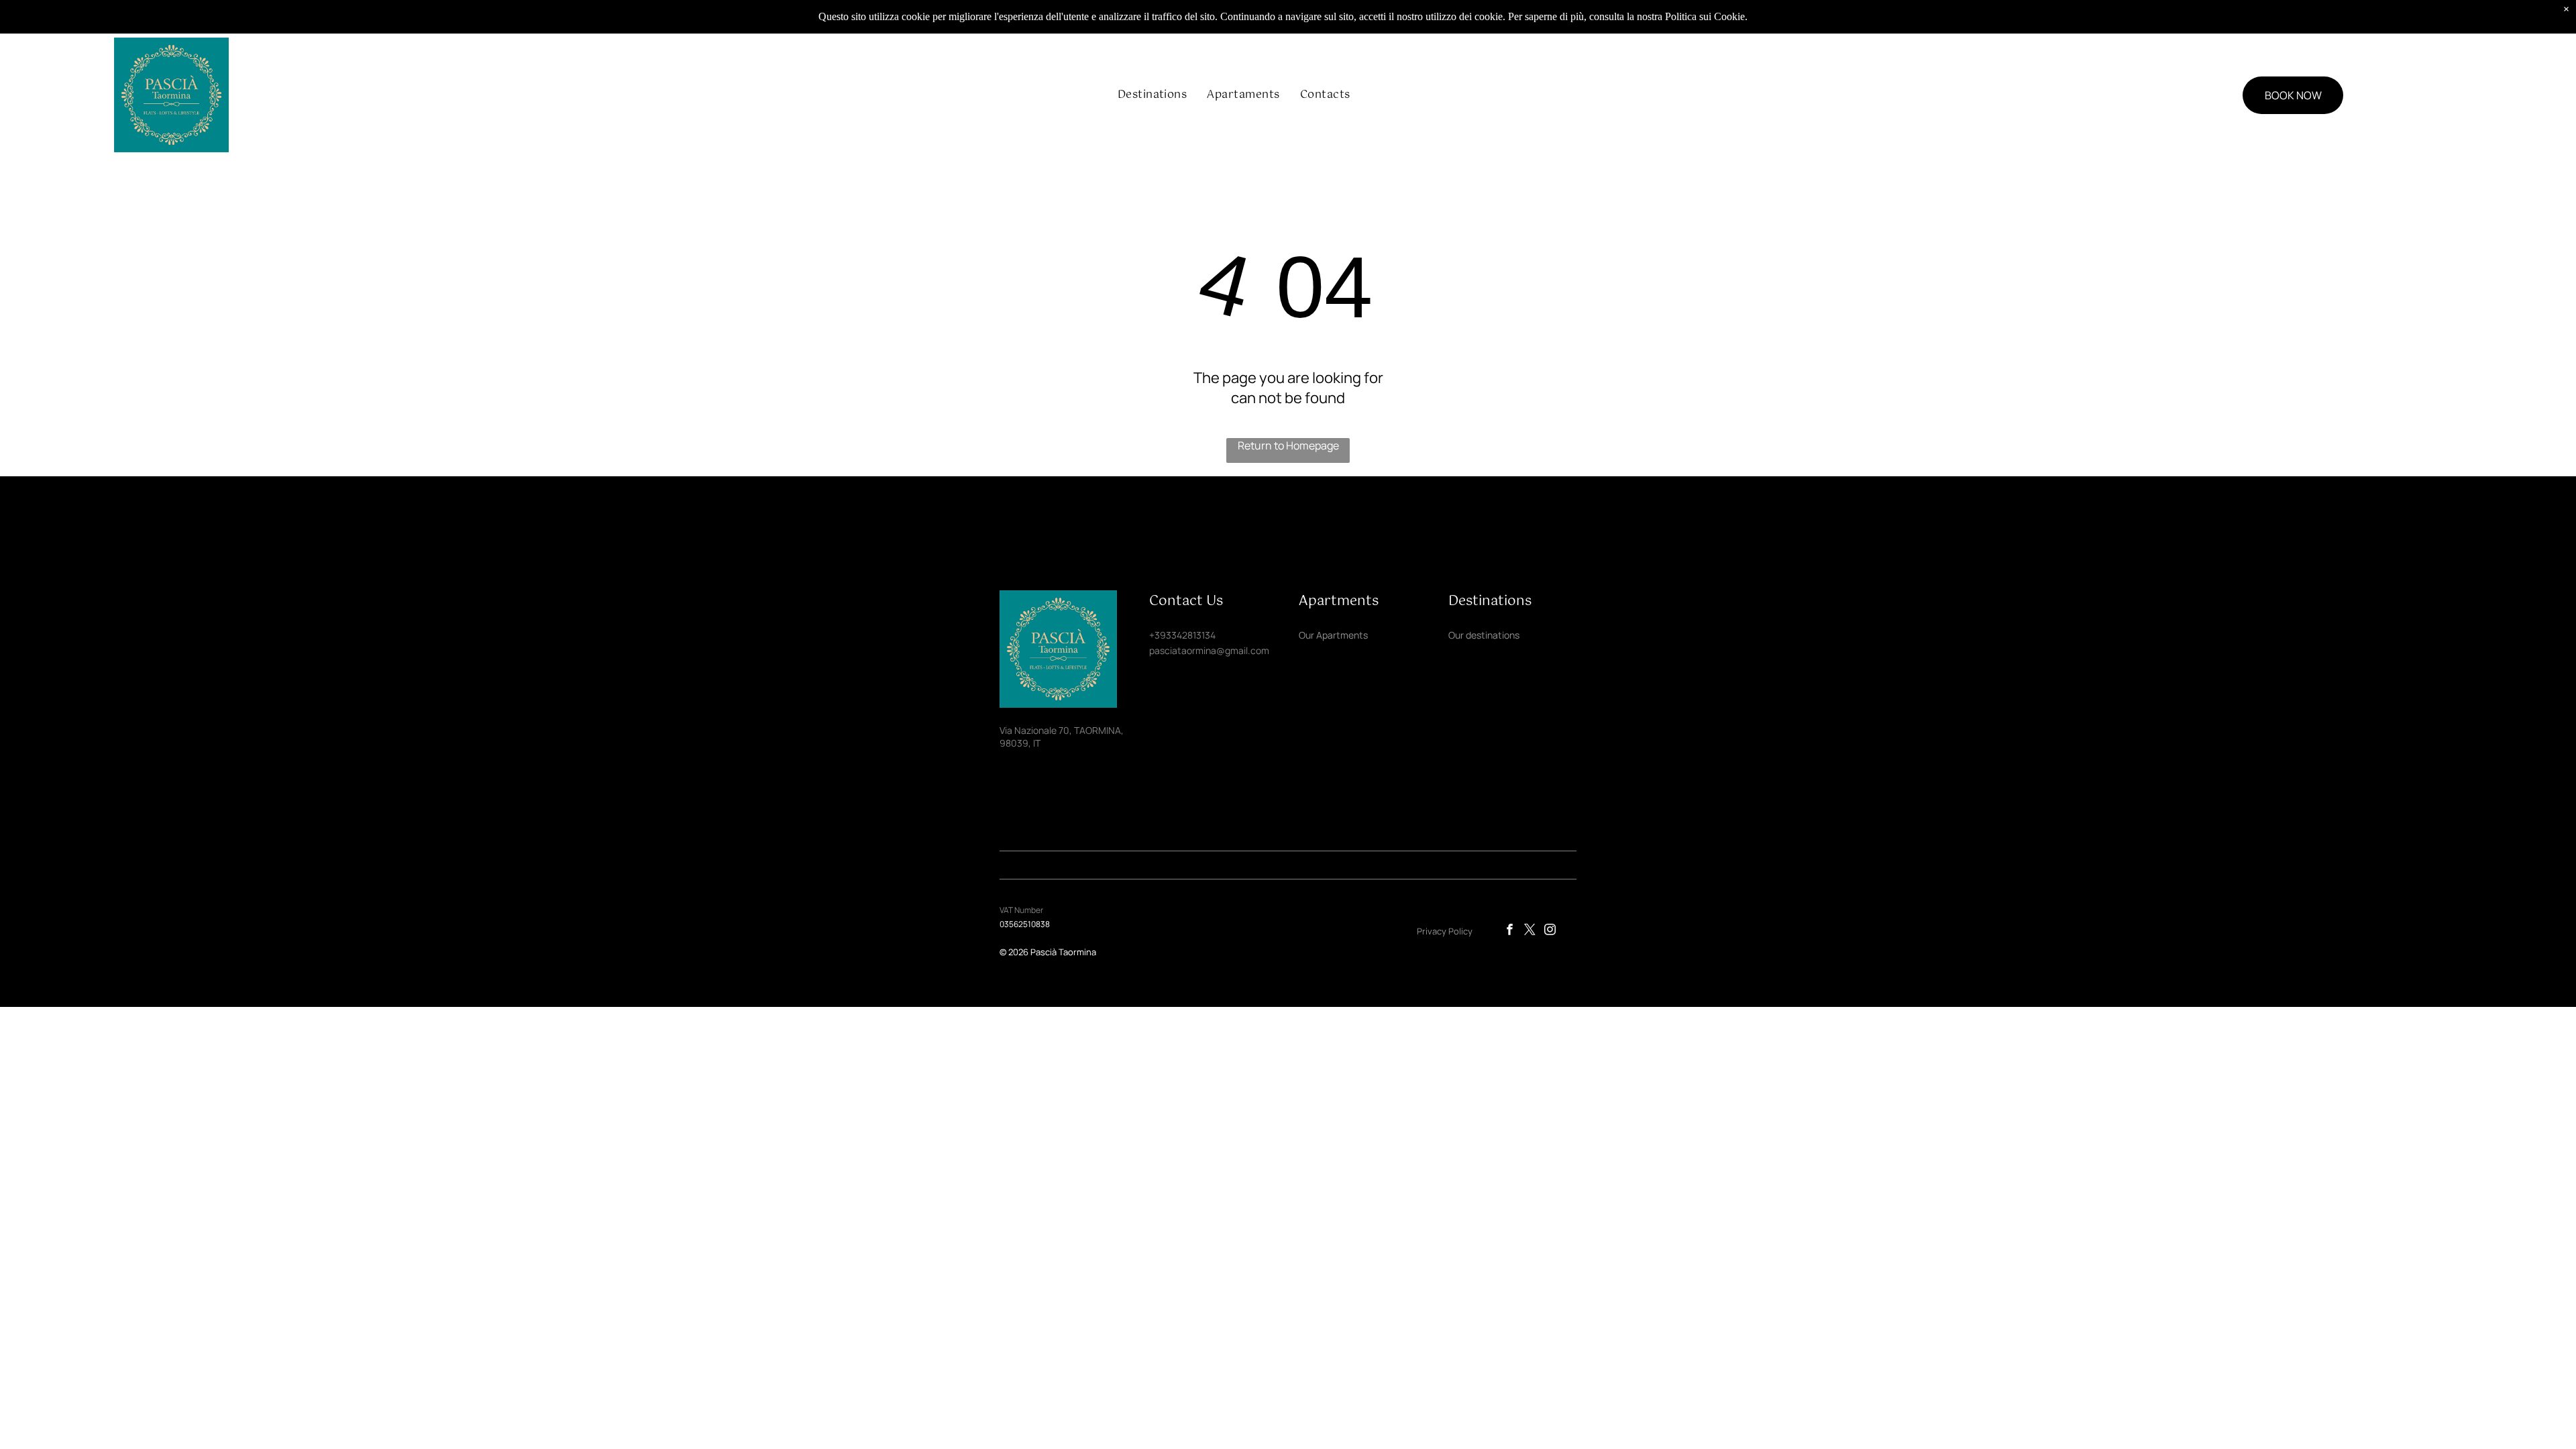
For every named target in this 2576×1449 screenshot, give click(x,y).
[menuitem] (1152, 95)
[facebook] (1510, 931)
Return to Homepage (1288, 445)
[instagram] (1550, 931)
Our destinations (1484, 635)
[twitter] (1530, 931)
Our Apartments (1333, 635)
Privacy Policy (1445, 931)
